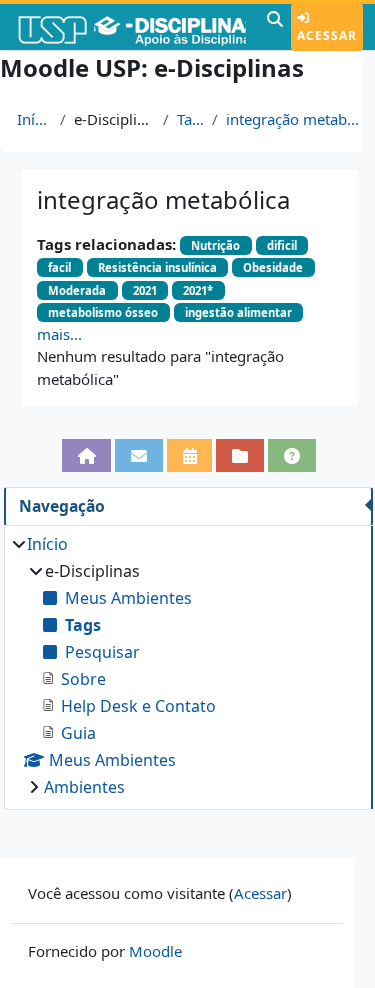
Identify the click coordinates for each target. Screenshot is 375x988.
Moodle (155, 951)
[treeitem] (188, 665)
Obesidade (273, 267)
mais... (59, 334)
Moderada (77, 290)
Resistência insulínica (157, 267)
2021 (145, 290)
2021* (198, 290)
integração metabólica (297, 119)
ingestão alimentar (238, 312)
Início (34, 119)
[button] (275, 27)
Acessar (327, 35)
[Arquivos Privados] (240, 455)
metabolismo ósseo (103, 312)
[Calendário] (190, 455)
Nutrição (215, 245)
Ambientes (84, 787)
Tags (191, 119)
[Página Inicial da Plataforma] (87, 455)
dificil (282, 245)
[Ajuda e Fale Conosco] (292, 455)
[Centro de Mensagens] (139, 455)
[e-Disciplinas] (131, 27)
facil (59, 267)
